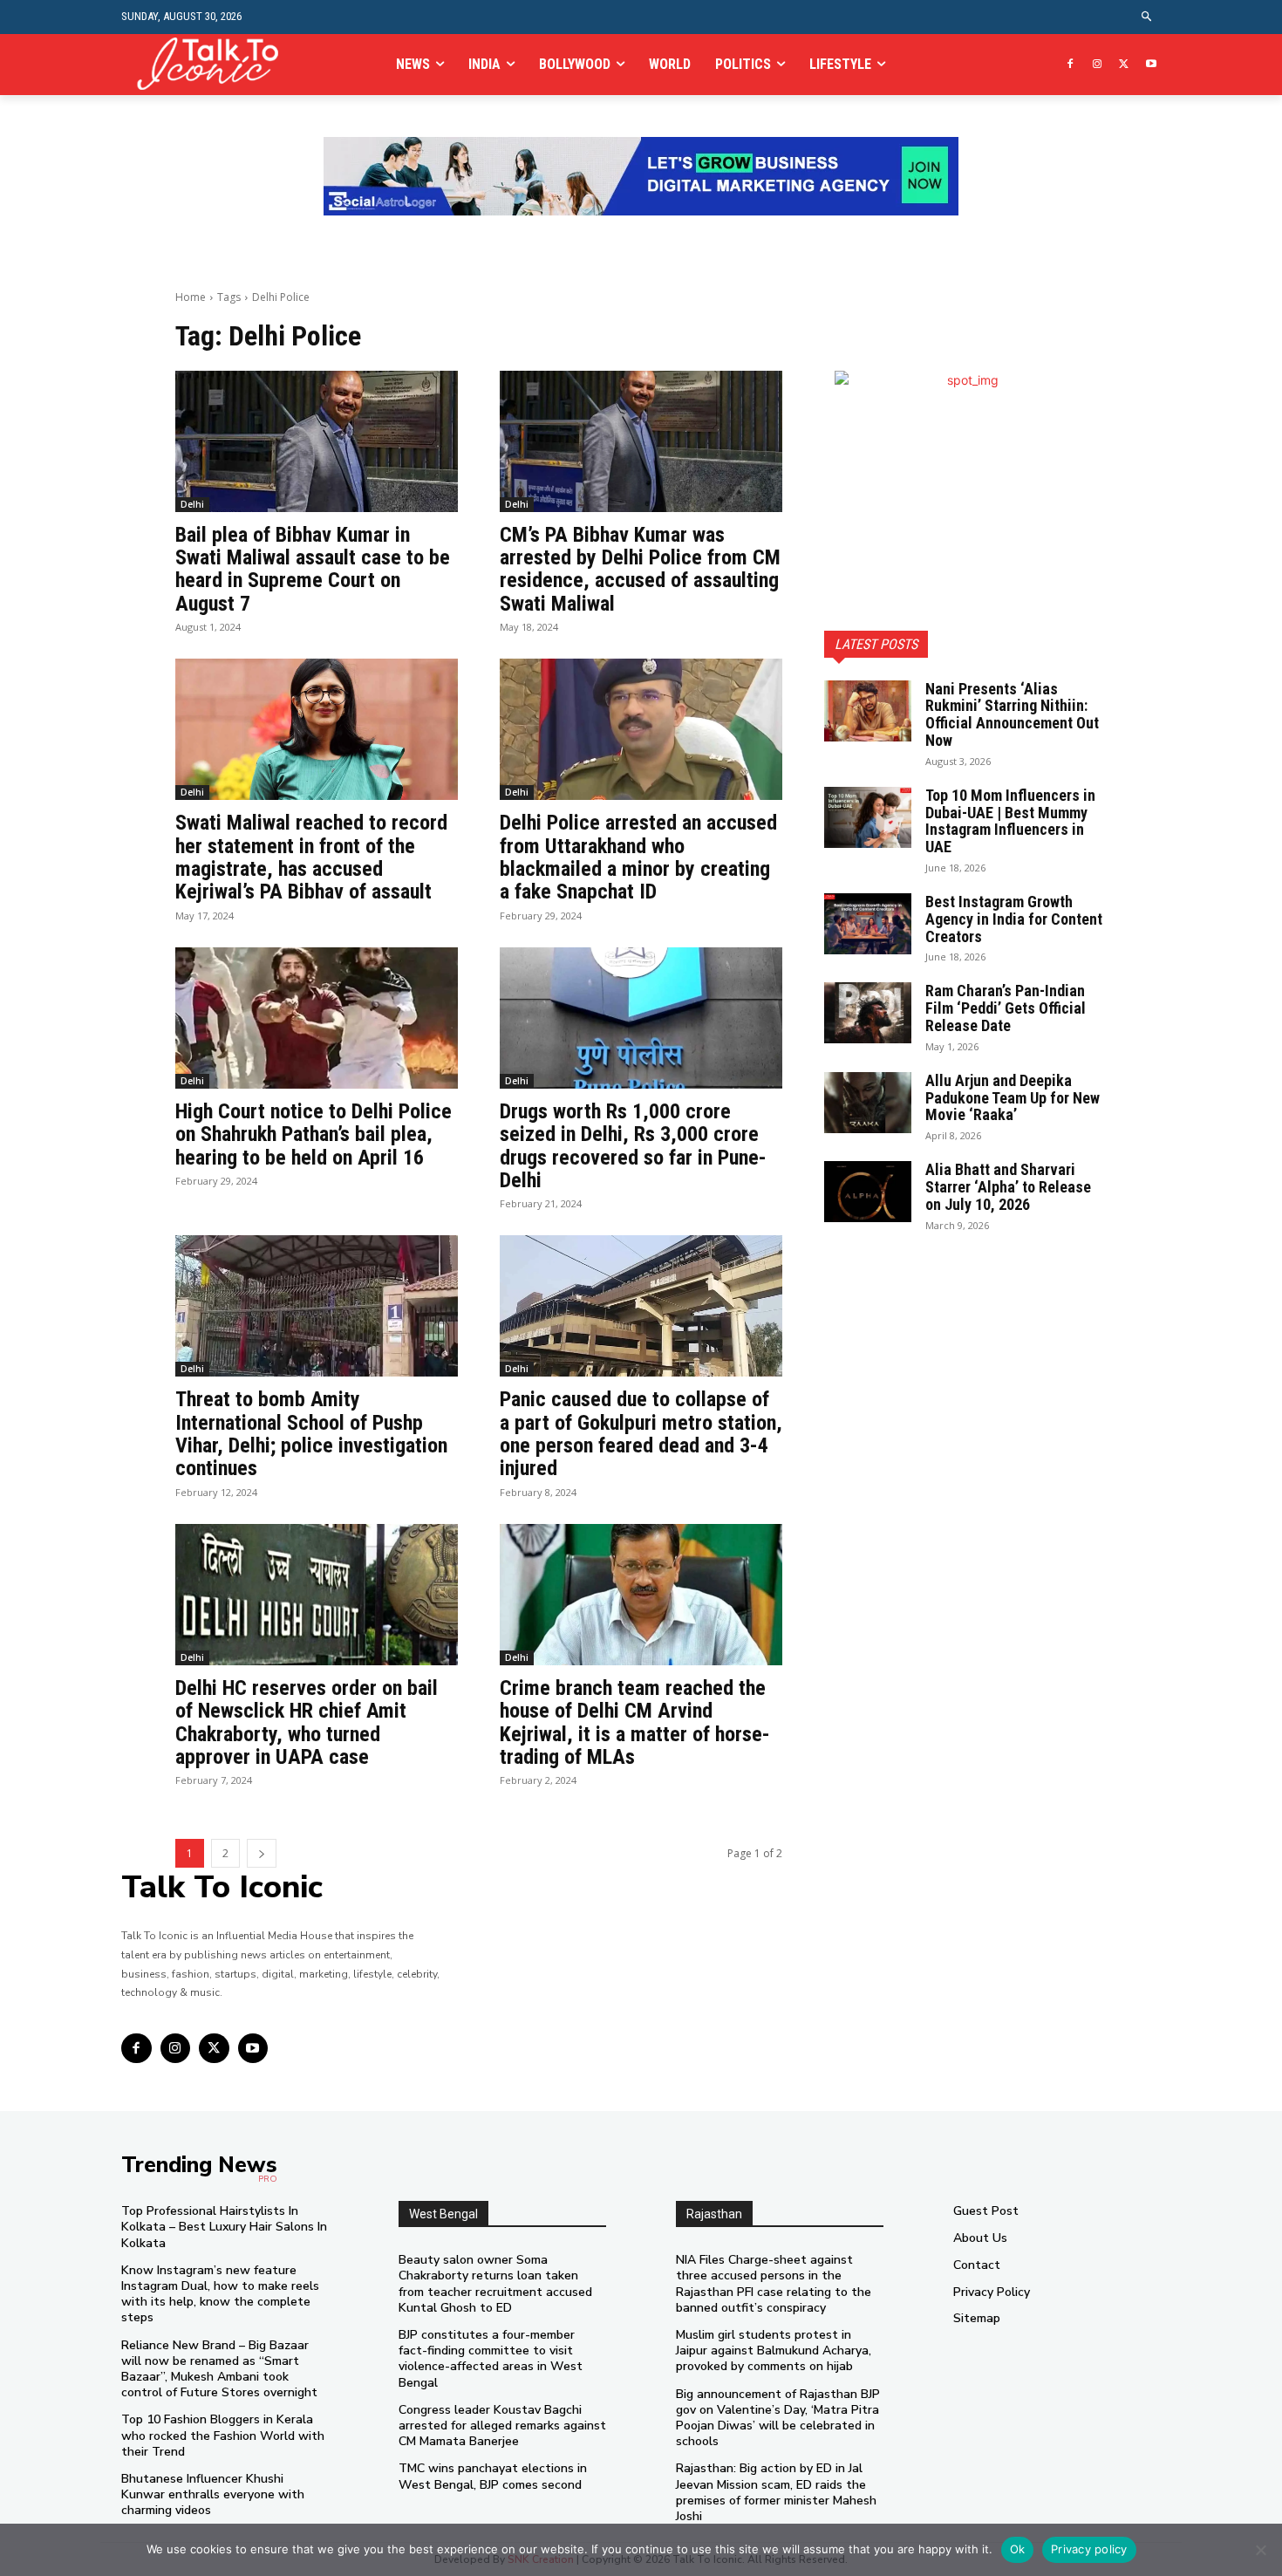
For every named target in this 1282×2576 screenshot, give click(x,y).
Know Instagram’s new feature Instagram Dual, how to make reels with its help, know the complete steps (220, 2294)
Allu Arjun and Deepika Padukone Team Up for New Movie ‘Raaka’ (1013, 1098)
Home (191, 297)
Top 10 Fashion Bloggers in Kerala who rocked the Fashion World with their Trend (223, 2435)
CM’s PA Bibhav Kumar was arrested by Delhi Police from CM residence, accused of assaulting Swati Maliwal (640, 569)
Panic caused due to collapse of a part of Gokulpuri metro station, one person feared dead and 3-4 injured (641, 1434)
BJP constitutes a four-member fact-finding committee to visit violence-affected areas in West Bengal (491, 2359)
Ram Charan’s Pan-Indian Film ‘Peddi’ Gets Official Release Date (1006, 1008)
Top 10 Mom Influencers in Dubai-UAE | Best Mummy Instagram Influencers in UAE (1010, 821)
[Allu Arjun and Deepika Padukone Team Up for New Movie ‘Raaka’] (868, 1103)
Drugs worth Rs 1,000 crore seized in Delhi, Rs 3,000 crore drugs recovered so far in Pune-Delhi (633, 1146)
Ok (1018, 2549)
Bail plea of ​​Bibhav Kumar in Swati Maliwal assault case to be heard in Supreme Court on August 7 (313, 569)
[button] (1147, 17)
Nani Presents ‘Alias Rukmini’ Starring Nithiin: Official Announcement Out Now (1012, 714)
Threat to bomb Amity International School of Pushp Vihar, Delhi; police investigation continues (311, 1434)
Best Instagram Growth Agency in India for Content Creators (1014, 919)
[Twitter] (1124, 65)
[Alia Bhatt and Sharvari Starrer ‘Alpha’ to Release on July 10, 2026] (868, 1192)
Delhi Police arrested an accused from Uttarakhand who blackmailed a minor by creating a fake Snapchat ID (638, 857)
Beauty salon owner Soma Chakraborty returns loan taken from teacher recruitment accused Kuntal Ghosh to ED (495, 2284)
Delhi (192, 504)
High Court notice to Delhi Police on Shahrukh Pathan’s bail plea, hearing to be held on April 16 (314, 1134)
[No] (1260, 2550)
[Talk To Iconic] (215, 64)
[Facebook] (1071, 65)
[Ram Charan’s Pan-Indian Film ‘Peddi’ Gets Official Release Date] (868, 1013)
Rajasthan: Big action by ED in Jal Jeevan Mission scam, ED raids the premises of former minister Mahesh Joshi (776, 2492)
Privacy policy (1089, 2549)
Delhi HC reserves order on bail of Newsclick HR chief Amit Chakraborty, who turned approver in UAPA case (307, 1722)
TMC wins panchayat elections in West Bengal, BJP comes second (493, 2476)
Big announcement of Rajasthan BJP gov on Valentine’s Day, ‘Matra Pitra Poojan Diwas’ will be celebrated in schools (778, 2418)
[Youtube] (1151, 65)
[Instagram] (1098, 65)
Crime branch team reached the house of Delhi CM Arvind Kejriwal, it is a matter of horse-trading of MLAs (635, 1722)
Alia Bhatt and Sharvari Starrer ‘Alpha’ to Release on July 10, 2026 (1008, 1187)
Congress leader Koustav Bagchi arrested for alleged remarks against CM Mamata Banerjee (502, 2426)
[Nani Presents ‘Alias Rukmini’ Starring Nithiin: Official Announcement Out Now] (868, 711)
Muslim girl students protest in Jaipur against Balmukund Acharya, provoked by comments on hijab (774, 2351)
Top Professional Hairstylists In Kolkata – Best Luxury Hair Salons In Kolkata (224, 2227)
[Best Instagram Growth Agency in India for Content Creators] (868, 924)
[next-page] (262, 1853)
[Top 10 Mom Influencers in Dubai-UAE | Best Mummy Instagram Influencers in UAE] (868, 817)
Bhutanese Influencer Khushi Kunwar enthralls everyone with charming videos (213, 2494)
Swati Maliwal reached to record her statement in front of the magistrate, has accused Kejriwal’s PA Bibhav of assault (311, 857)
